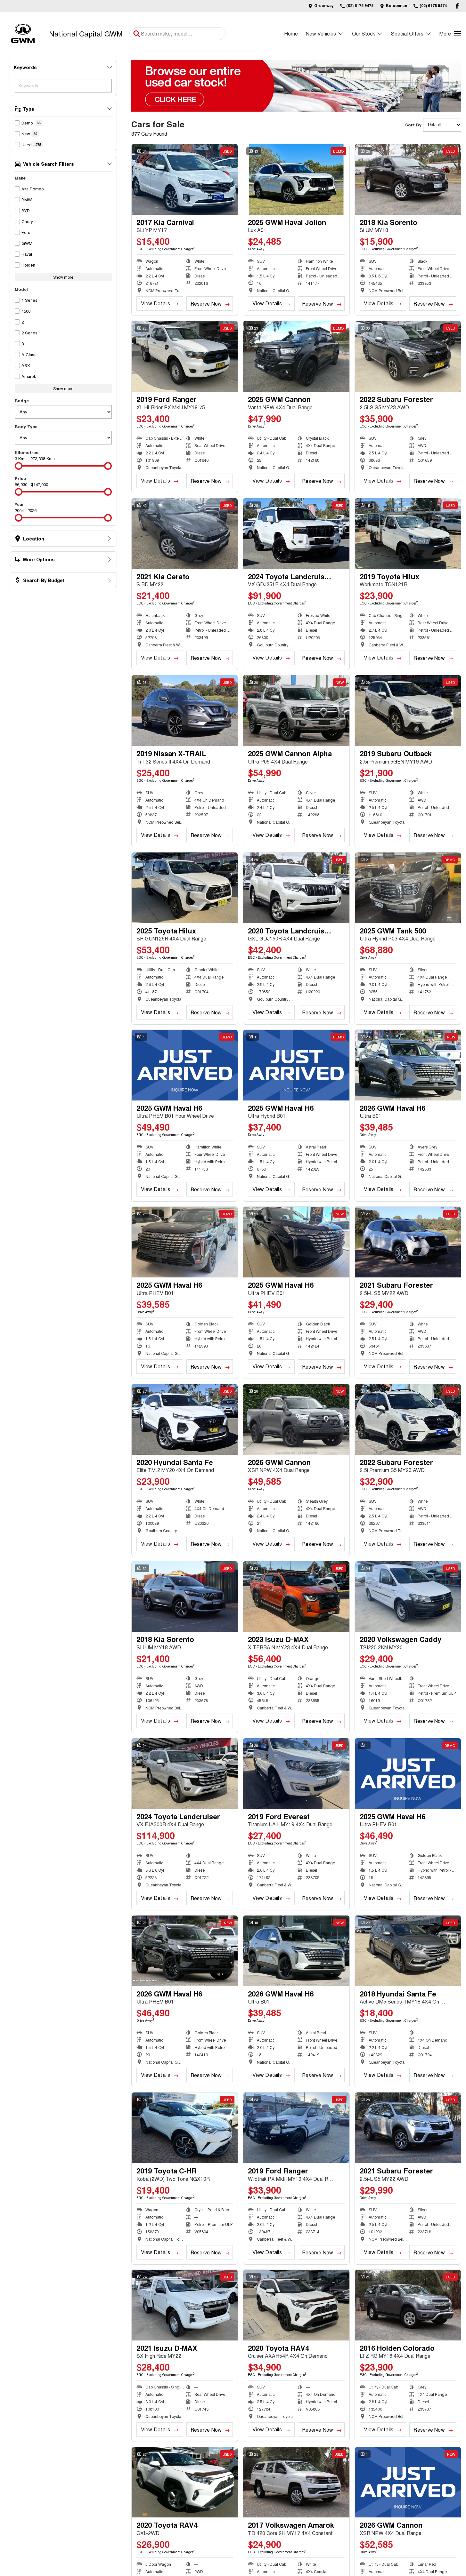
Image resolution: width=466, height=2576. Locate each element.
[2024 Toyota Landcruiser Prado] (296, 534)
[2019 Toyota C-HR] (185, 2128)
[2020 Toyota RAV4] (296, 2305)
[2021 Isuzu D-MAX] (185, 2305)
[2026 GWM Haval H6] (408, 1065)
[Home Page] (23, 33)
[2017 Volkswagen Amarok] (296, 2482)
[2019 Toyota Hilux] (408, 534)
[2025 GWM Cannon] (296, 356)
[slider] (19, 466)
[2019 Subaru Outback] (408, 711)
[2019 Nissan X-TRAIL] (185, 711)
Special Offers (407, 33)
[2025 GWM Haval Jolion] (296, 179)
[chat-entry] (444, 2548)
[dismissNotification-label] (453, 2508)
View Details (156, 303)
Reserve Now (206, 304)
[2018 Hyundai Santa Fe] (408, 1951)
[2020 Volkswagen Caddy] (408, 1597)
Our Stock (364, 33)
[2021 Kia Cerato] (185, 534)
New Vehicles (321, 33)
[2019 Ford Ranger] (185, 356)
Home (291, 33)
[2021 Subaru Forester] (408, 1242)
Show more (63, 277)
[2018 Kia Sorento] (408, 179)
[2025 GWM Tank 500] (408, 888)
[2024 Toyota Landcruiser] (185, 1774)
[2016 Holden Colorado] (408, 2305)
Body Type (26, 426)
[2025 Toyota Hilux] (185, 888)
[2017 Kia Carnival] (185, 179)
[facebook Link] (457, 6)
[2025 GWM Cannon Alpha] (296, 711)
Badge (22, 400)
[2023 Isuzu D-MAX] (296, 1597)
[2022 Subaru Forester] (408, 356)
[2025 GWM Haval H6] (185, 1065)
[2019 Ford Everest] (296, 1774)
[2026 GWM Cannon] (296, 1419)
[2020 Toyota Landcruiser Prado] (296, 888)
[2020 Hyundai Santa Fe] (185, 1419)
